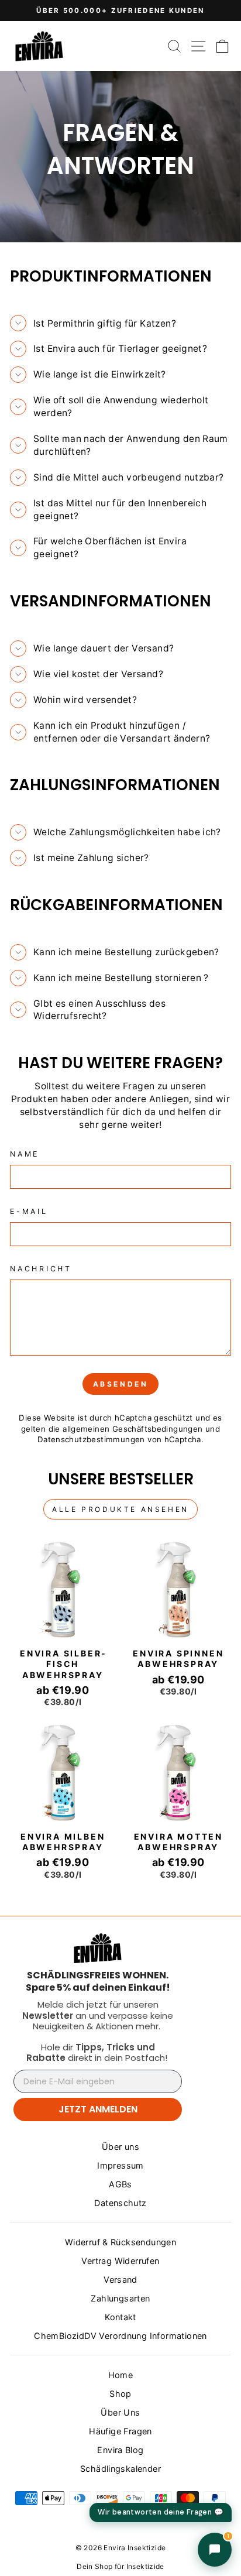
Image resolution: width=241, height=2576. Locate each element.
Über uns (120, 2147)
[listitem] (98, 1981)
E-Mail (29, 1211)
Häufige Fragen (120, 2431)
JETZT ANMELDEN (98, 2109)
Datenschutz (120, 2203)
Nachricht (41, 1269)
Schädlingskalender (120, 2469)
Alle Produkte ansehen (120, 1509)
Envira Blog (120, 2450)
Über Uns (120, 2412)
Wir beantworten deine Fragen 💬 (161, 2512)
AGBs (120, 2184)
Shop (120, 2394)
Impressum (120, 2165)
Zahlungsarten (120, 2298)
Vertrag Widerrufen (120, 2261)
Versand (120, 2280)
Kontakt (120, 2317)
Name (25, 1154)
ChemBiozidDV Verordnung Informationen (120, 2336)
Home (121, 2375)
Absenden (121, 1384)
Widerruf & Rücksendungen (120, 2242)
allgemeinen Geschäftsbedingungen (133, 1429)
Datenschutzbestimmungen (91, 1439)
